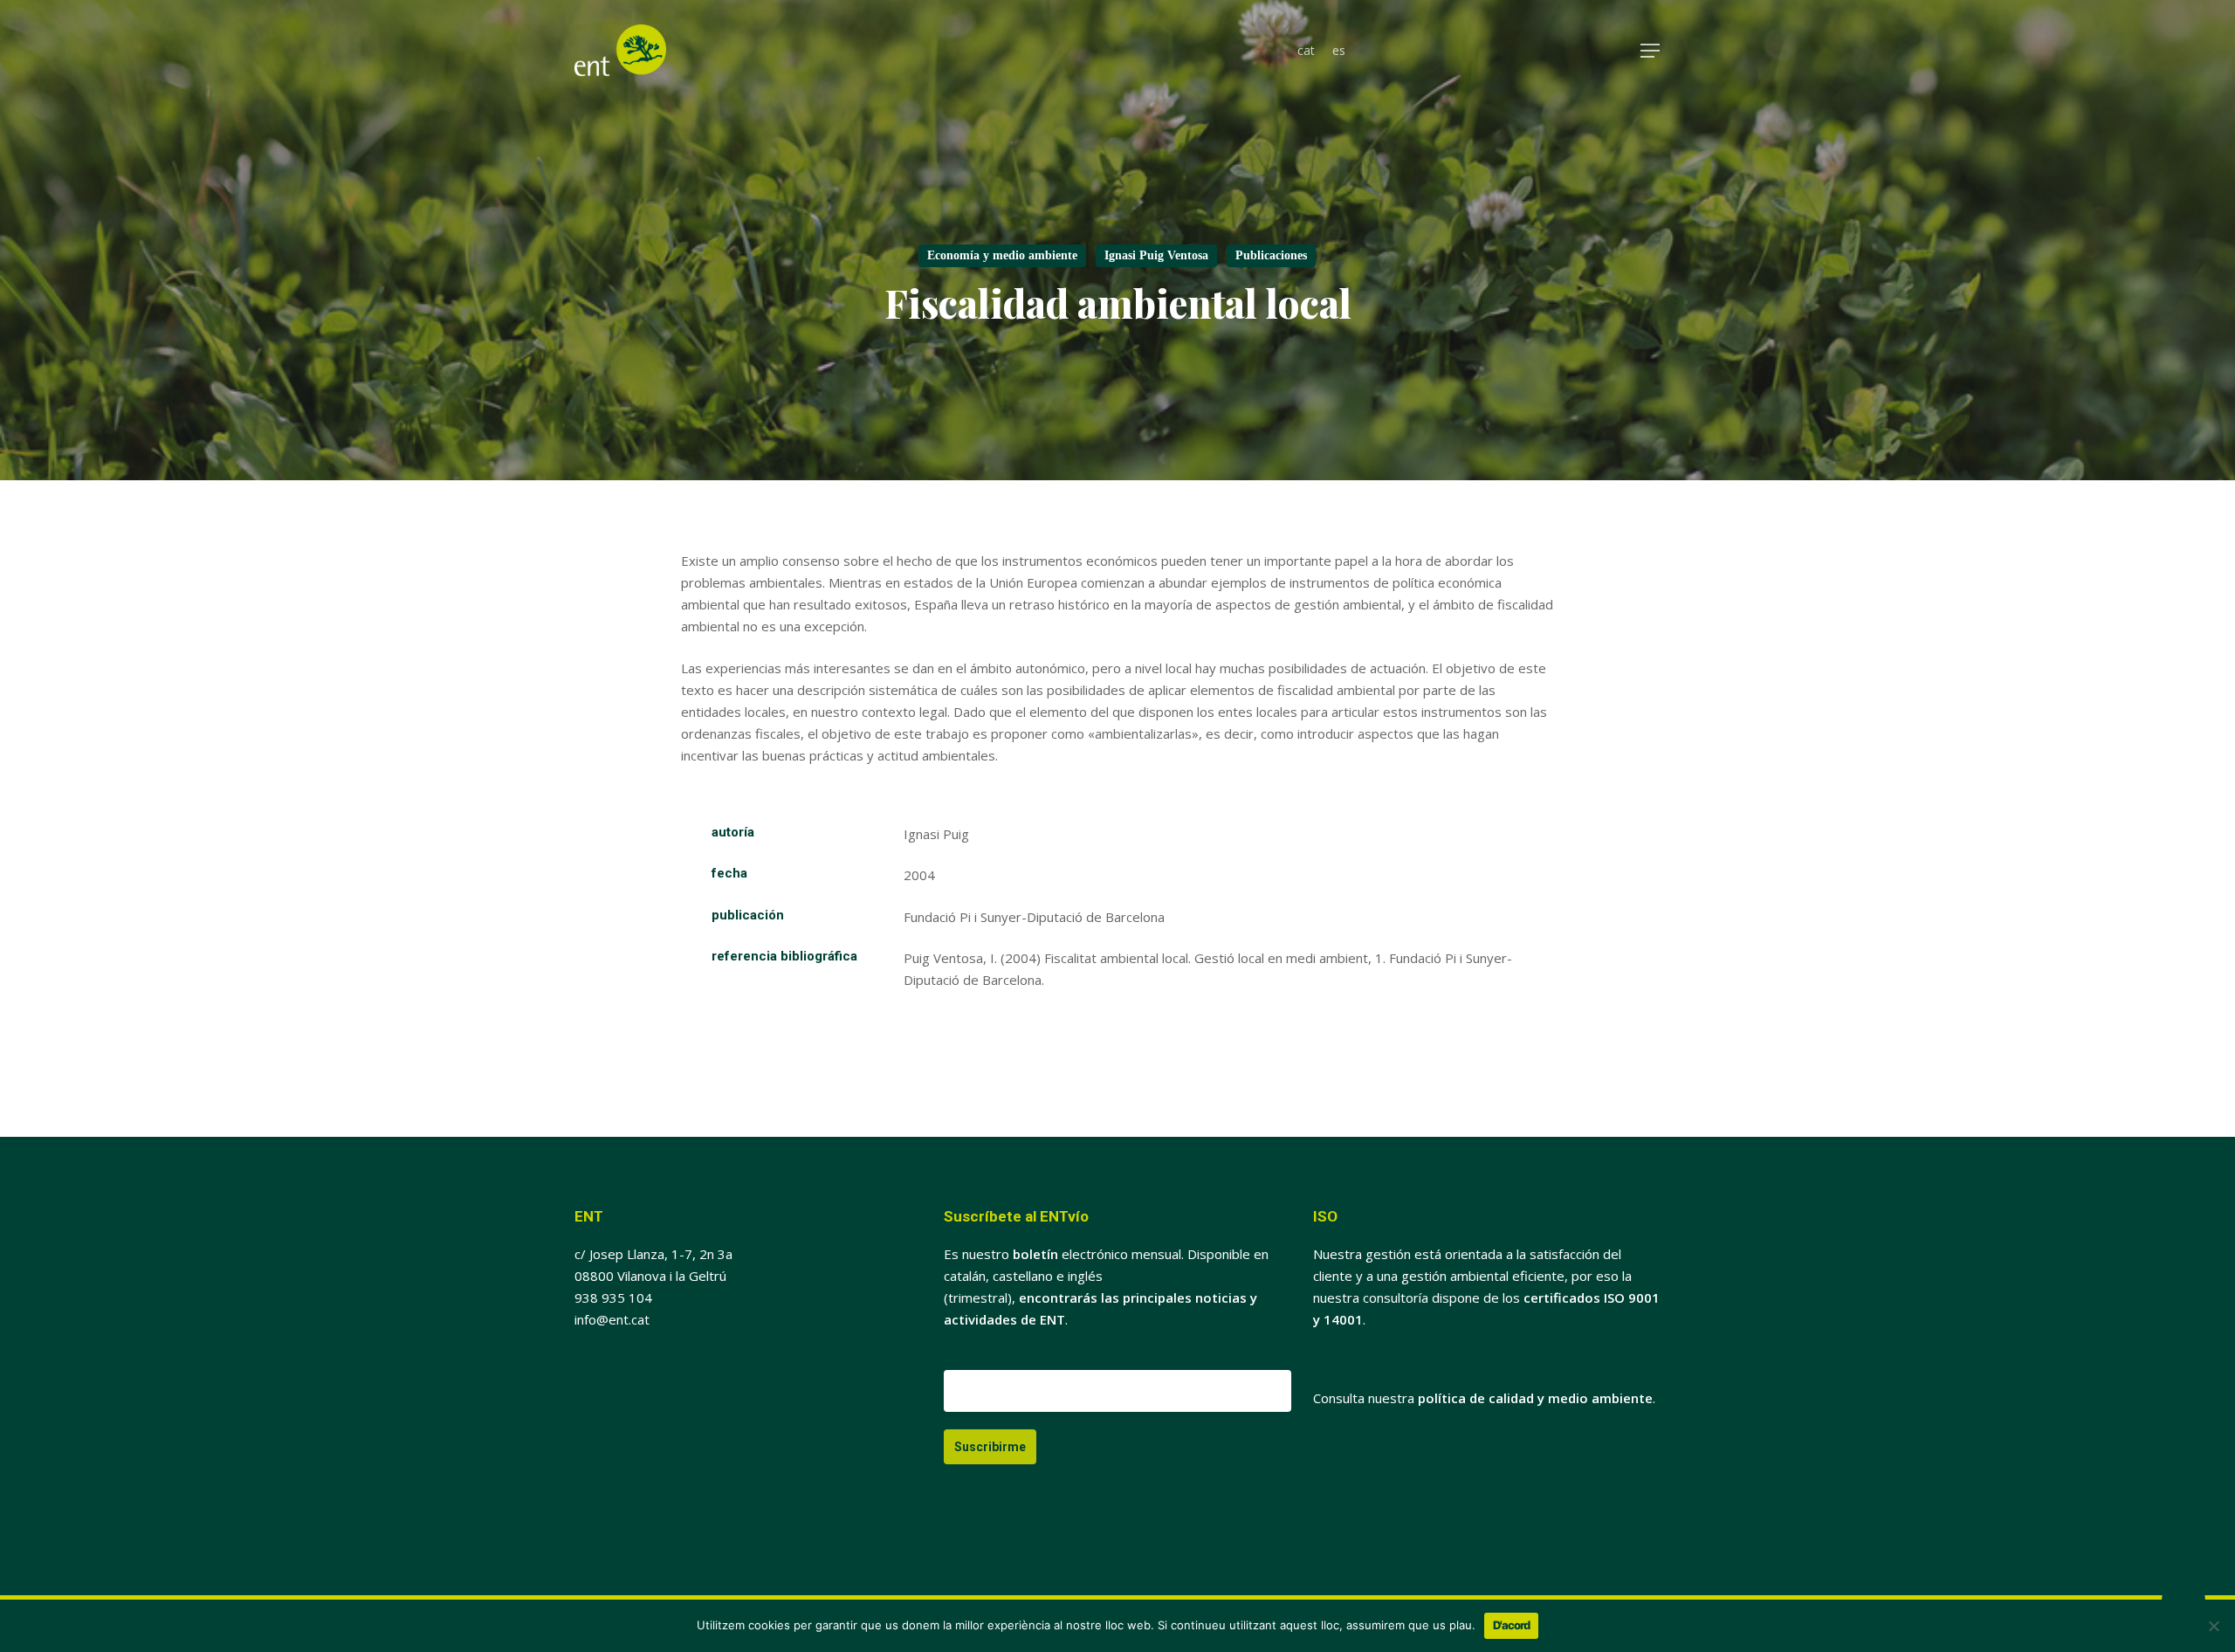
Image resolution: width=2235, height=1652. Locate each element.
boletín (1035, 1254)
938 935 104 (613, 1298)
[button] (1651, 51)
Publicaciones (1271, 255)
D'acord (1511, 1625)
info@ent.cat (612, 1319)
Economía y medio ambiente (1002, 255)
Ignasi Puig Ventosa (1156, 255)
